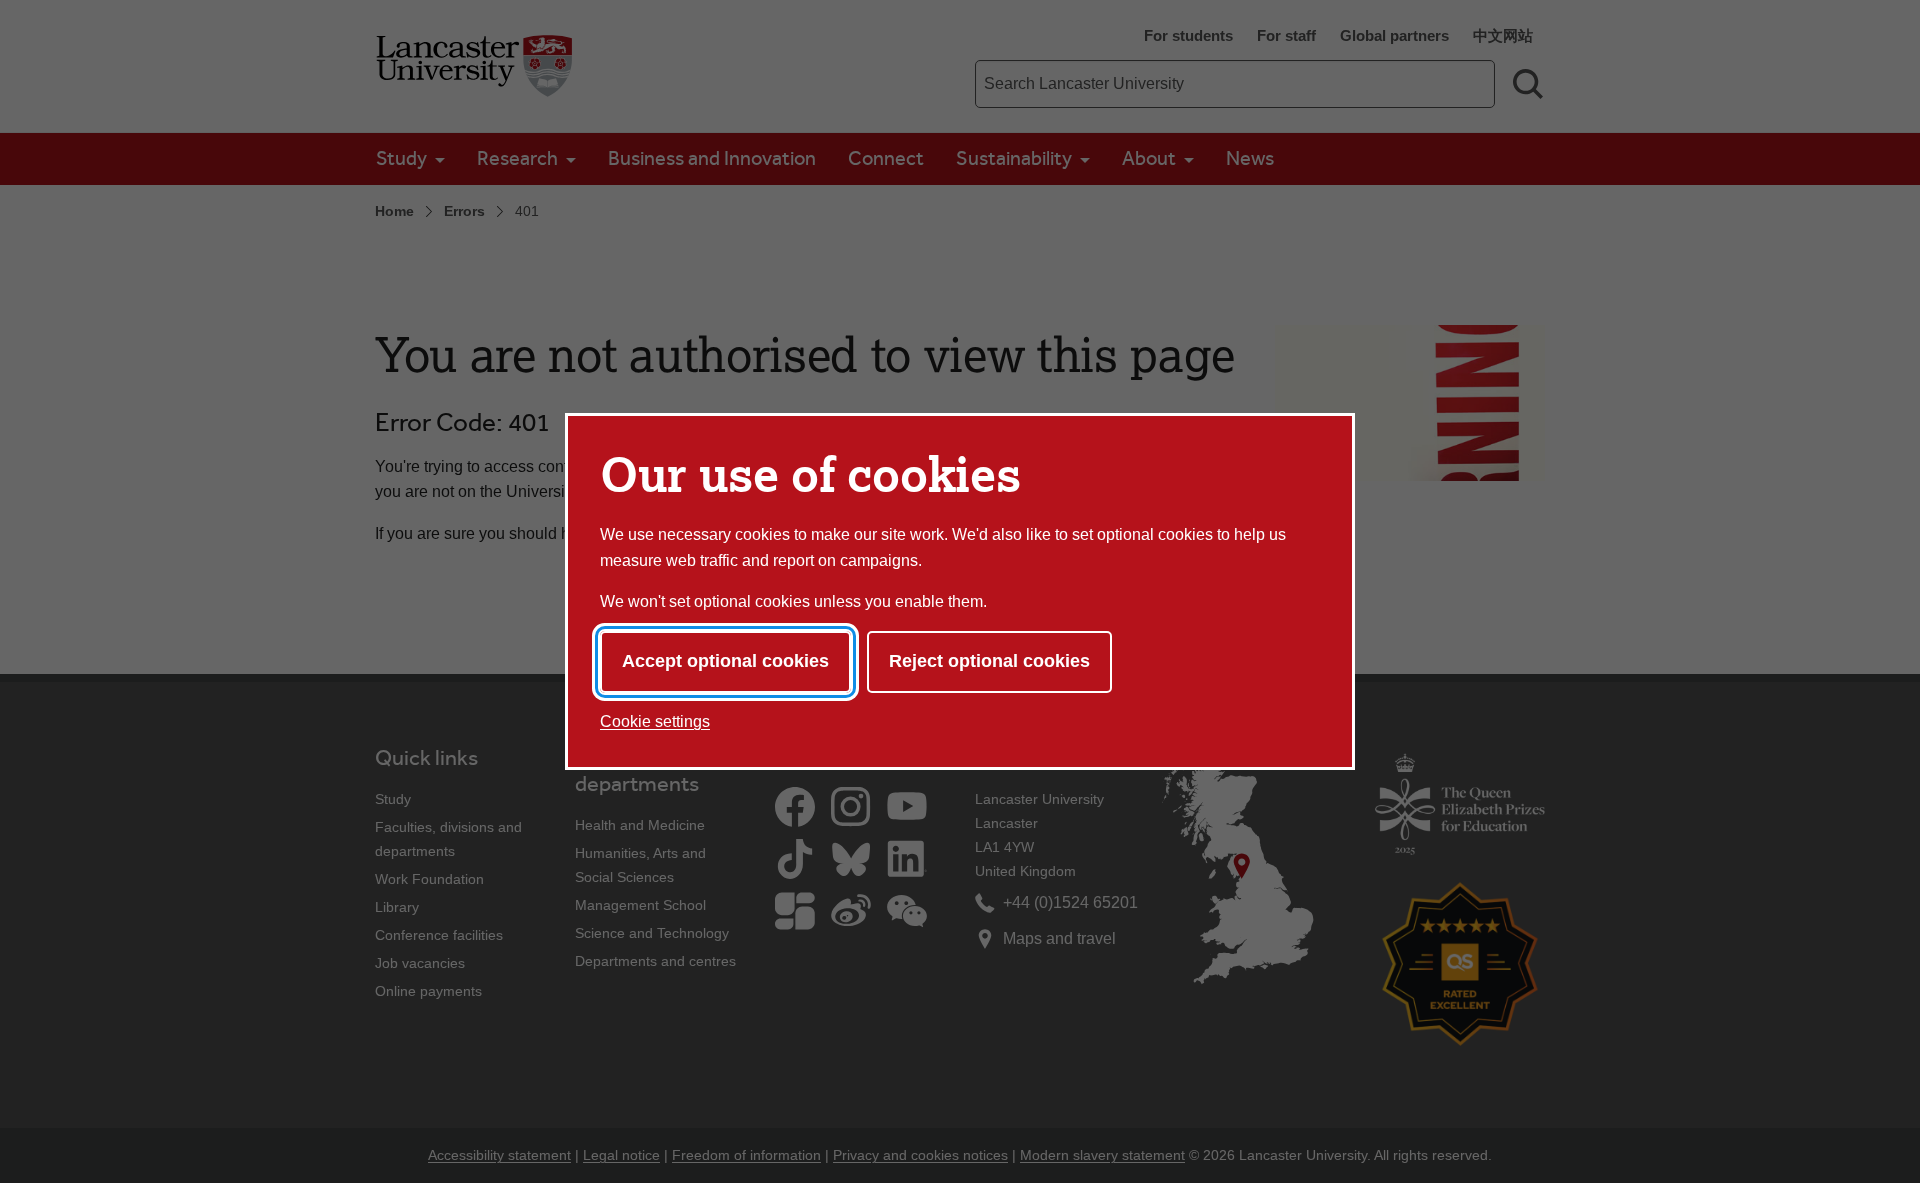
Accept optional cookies (725, 661)
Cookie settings (655, 721)
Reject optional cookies (989, 661)
